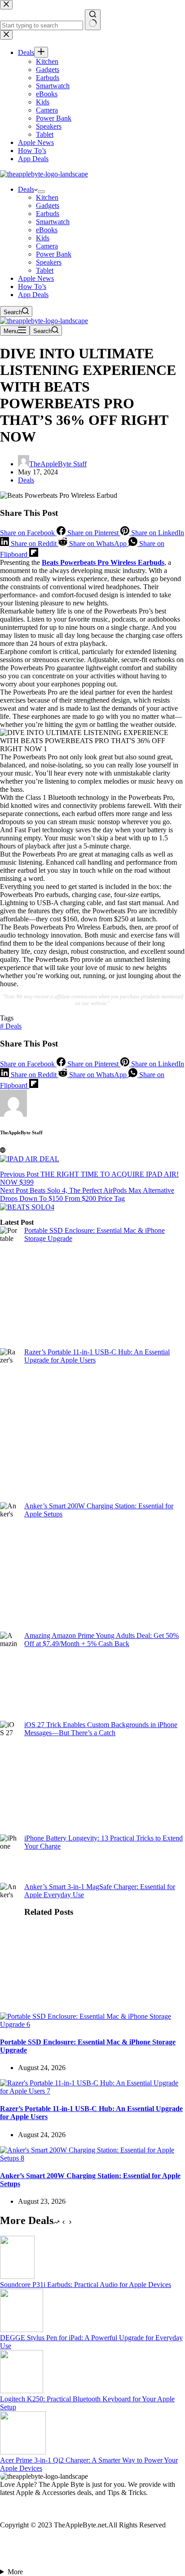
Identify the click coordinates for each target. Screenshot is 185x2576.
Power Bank (54, 254)
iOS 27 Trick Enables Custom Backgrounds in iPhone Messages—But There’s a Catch (101, 1729)
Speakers (49, 262)
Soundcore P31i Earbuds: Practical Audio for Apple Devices (86, 2285)
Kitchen (47, 197)
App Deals (33, 295)
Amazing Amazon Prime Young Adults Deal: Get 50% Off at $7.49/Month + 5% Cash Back (101, 1640)
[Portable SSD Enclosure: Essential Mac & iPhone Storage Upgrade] (92, 2024)
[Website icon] (3, 1150)
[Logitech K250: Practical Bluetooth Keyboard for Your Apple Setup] (22, 2391)
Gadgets (48, 205)
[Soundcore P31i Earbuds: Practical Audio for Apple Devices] (17, 2276)
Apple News (36, 278)
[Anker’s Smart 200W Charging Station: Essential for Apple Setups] (92, 2158)
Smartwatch (53, 222)
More (15, 2572)
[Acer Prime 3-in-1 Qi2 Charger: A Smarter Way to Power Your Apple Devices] (23, 2452)
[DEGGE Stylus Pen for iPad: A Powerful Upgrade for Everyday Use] (22, 2330)
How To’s (32, 286)
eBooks (47, 230)
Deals (26, 189)
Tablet (45, 270)
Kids (43, 238)
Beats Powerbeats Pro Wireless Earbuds (103, 562)
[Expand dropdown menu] (41, 192)
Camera (47, 246)
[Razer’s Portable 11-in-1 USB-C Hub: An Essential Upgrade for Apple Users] (92, 2091)
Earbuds (48, 214)
